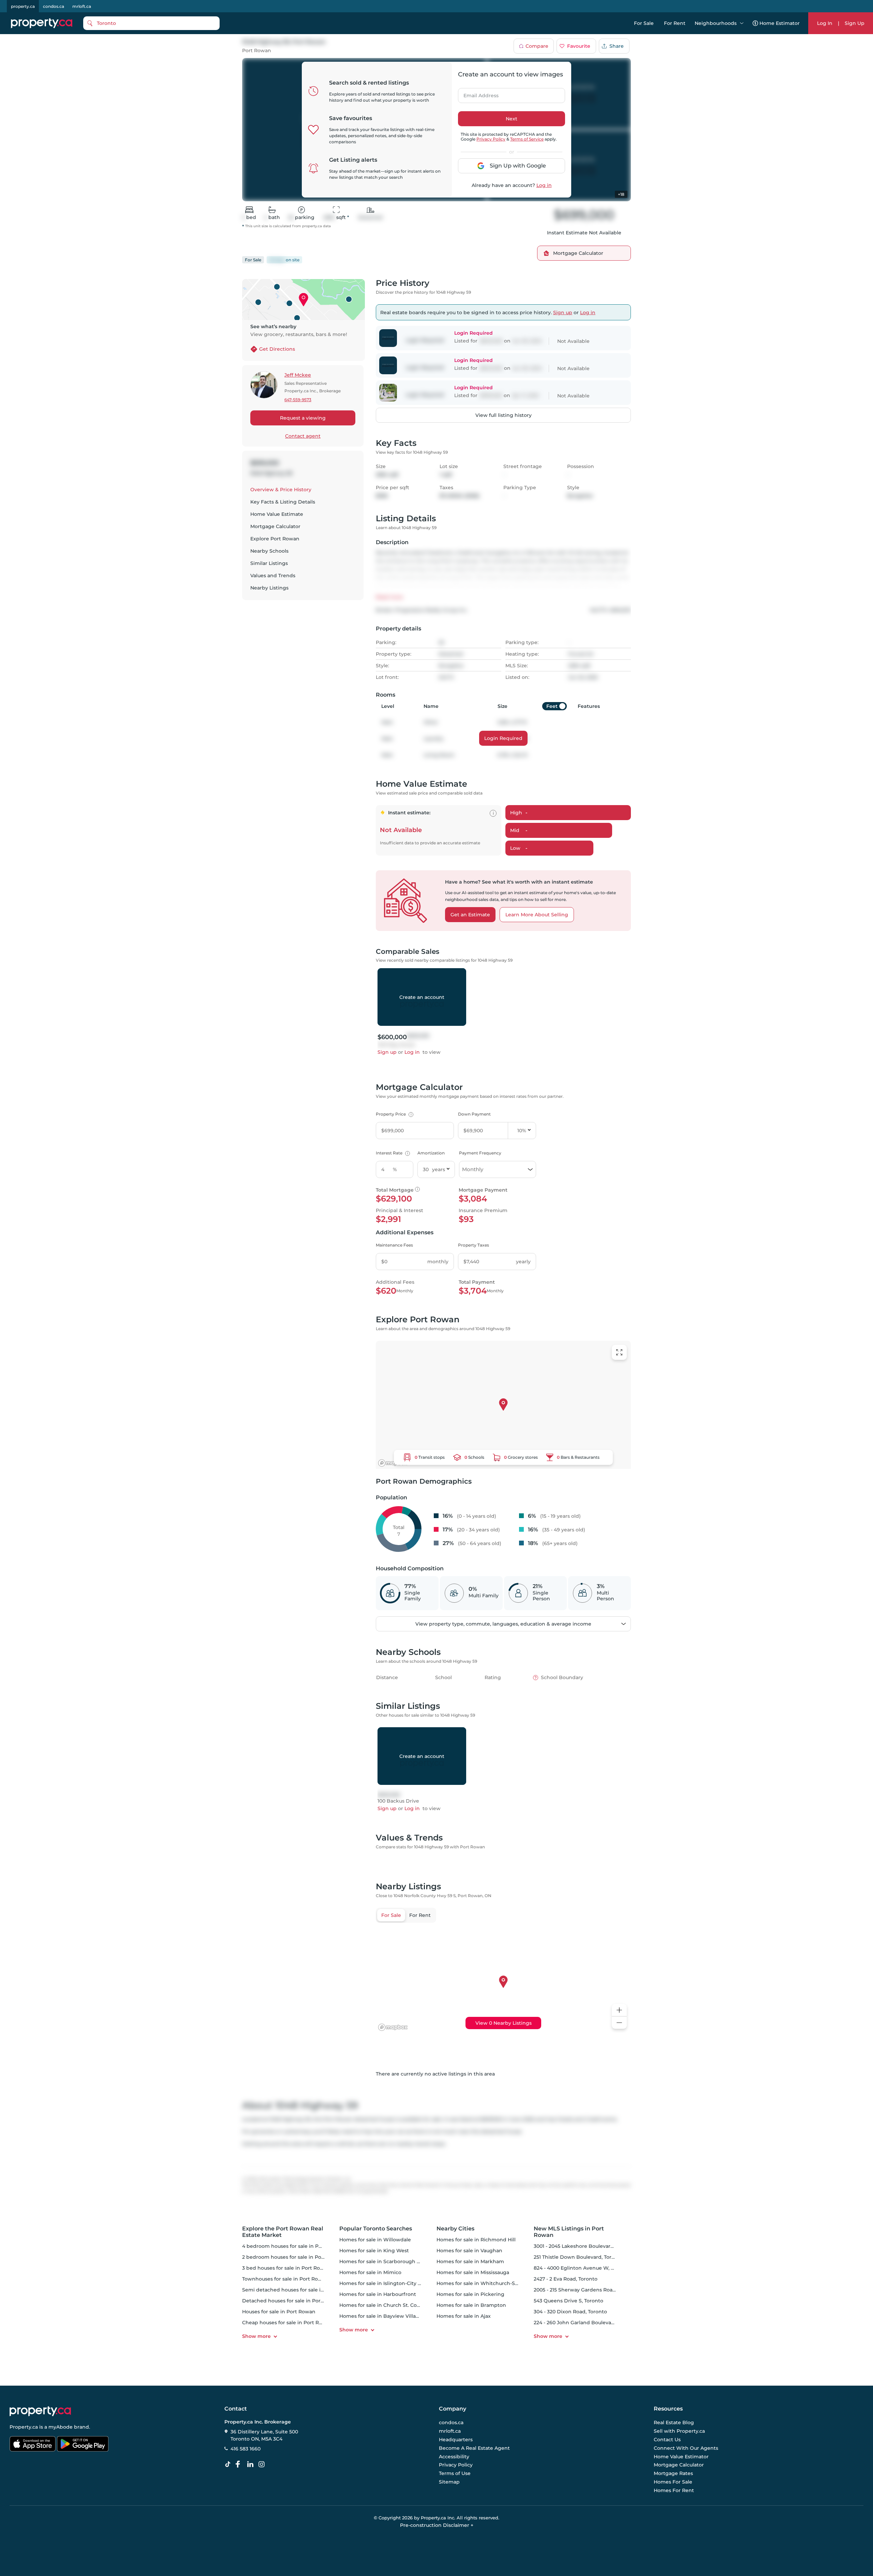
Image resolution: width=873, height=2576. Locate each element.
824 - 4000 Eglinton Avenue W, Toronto (582, 2268)
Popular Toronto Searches (376, 2229)
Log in (544, 185)
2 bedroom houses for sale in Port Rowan (293, 2257)
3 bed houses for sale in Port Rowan (286, 2268)
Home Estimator (780, 23)
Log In (825, 23)
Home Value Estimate (277, 514)
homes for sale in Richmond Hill (476, 2240)
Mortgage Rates (673, 2473)
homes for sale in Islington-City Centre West (394, 2283)
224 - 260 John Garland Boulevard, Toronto (586, 2323)
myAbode (61, 2427)
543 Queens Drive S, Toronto (568, 2301)
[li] (252, 2464)
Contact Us (667, 2440)
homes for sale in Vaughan (469, 2251)
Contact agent (303, 436)
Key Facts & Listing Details (283, 502)
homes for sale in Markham (470, 2261)
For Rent (675, 23)
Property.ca (24, 2427)
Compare (537, 46)
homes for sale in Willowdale (375, 2240)
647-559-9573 (298, 400)
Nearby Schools (269, 551)
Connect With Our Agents (686, 2448)
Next (512, 119)
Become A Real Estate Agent (474, 2448)
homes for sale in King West (374, 2251)
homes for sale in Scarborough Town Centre (394, 2261)
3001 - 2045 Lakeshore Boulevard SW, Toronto (589, 2246)
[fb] (240, 2464)
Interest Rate (392, 1153)
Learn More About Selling (537, 915)
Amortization (431, 1153)
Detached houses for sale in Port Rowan (292, 2301)
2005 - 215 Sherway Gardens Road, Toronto (586, 2290)
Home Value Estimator (681, 2457)
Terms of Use (455, 2473)
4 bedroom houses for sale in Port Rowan (293, 2246)
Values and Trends (273, 576)
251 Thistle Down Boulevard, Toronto (578, 2257)
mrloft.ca (82, 6)
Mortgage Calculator (275, 526)
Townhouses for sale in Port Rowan (285, 2279)
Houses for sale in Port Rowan (279, 2312)
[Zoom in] (619, 2010)
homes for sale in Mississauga (473, 2272)
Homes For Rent (674, 2490)
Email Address (477, 93)
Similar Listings (269, 563)
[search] (151, 23)
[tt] (229, 2464)
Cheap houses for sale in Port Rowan (287, 2323)
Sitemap (449, 2482)
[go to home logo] (40, 2411)
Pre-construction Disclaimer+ (437, 2525)
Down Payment (474, 1114)
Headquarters (456, 2440)
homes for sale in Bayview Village (381, 2316)
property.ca (23, 6)
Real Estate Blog (674, 2423)
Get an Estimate (470, 915)
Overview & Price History (281, 490)
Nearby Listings (269, 588)
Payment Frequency (480, 1153)
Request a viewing (303, 418)
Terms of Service (527, 139)
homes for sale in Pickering (470, 2294)
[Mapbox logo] (393, 1463)
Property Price (394, 1114)
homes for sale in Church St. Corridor (385, 2305)
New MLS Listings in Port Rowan (569, 2232)
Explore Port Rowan (275, 539)
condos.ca (54, 6)
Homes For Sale (673, 2482)
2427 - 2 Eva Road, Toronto (566, 2279)
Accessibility (454, 2457)
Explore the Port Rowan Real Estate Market (283, 2232)
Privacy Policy (491, 139)
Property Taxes (474, 1245)
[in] (263, 2464)
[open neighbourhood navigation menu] (742, 23)
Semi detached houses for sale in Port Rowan (298, 2290)
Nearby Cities (455, 2229)
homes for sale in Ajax (464, 2316)
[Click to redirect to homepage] (42, 23)
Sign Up (855, 23)
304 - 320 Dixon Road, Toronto (570, 2312)
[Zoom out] (619, 2023)
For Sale (644, 23)
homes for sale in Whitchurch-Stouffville (486, 2283)
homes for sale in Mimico (370, 2272)
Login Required (503, 738)
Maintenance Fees (394, 1245)
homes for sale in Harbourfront (378, 2294)
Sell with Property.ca (679, 2431)
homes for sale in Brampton (471, 2305)
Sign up (563, 312)
